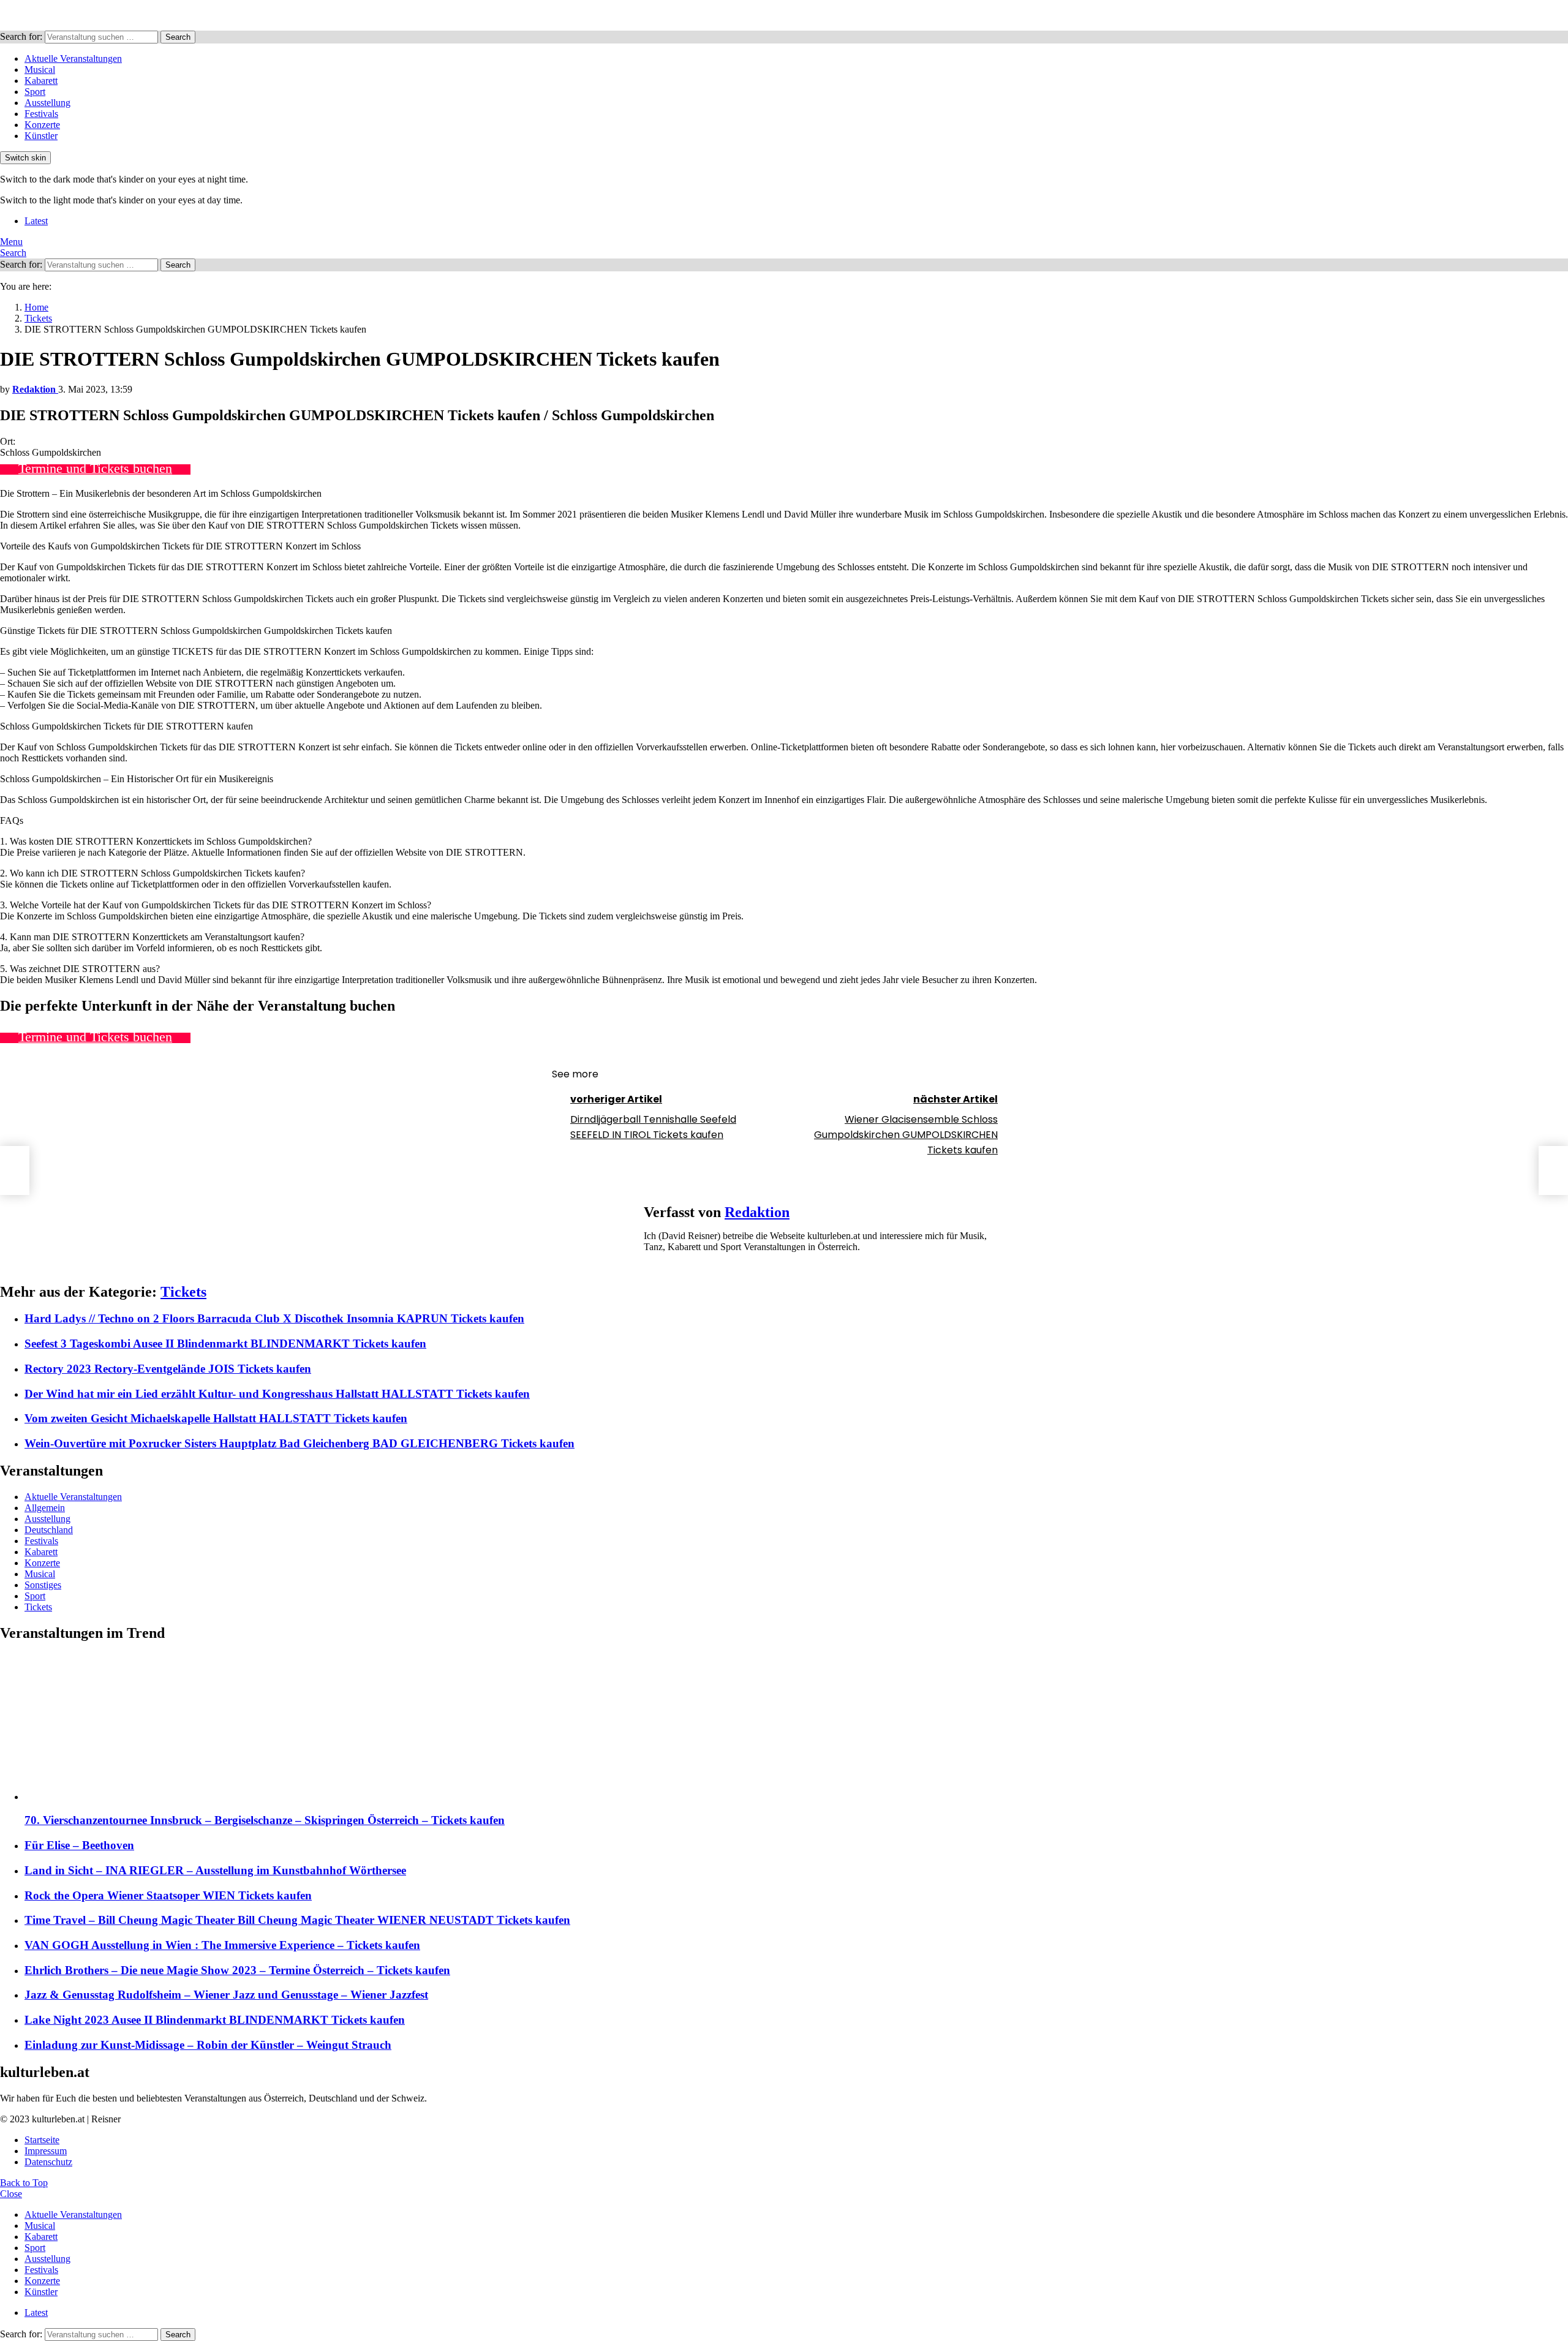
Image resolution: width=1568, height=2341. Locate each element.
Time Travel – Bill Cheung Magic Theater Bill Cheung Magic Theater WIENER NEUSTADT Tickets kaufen (297, 1920)
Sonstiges (43, 1585)
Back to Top (24, 2183)
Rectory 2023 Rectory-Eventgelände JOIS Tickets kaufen (168, 1369)
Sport (35, 92)
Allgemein (45, 1508)
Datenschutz (48, 2162)
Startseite (42, 2140)
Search (178, 37)
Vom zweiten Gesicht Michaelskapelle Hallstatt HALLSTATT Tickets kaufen (216, 1418)
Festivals (41, 114)
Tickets (183, 1292)
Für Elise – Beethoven (79, 1845)
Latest (36, 221)
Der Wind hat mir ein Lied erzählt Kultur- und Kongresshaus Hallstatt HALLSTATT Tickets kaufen (277, 1394)
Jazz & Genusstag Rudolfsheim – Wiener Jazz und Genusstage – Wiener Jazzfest (226, 1995)
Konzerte (42, 125)
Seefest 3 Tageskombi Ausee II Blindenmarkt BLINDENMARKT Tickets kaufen (225, 1344)
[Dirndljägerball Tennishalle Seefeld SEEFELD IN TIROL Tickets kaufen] (15, 1170)
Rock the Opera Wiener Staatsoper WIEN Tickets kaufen (168, 1895)
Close (11, 2194)
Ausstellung (47, 103)
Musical (40, 70)
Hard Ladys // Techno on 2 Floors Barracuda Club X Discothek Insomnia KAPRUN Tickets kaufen (274, 1318)
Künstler (41, 136)
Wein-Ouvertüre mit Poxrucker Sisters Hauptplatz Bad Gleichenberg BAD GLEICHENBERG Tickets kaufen (300, 1443)
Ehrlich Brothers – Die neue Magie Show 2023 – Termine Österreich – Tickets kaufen (237, 1970)
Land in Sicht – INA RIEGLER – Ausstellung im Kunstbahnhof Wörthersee (215, 1870)
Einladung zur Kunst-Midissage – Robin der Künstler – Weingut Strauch (208, 2045)
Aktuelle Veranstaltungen (73, 58)
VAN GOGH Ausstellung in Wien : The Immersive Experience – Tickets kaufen (222, 1945)
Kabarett (41, 81)
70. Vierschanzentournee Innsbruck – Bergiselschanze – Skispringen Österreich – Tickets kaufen (265, 1820)
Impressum (46, 2151)
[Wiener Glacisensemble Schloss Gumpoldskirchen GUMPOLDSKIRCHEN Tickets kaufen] (1553, 1170)
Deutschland (49, 1530)
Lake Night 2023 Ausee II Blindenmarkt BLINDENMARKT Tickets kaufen (215, 2020)
